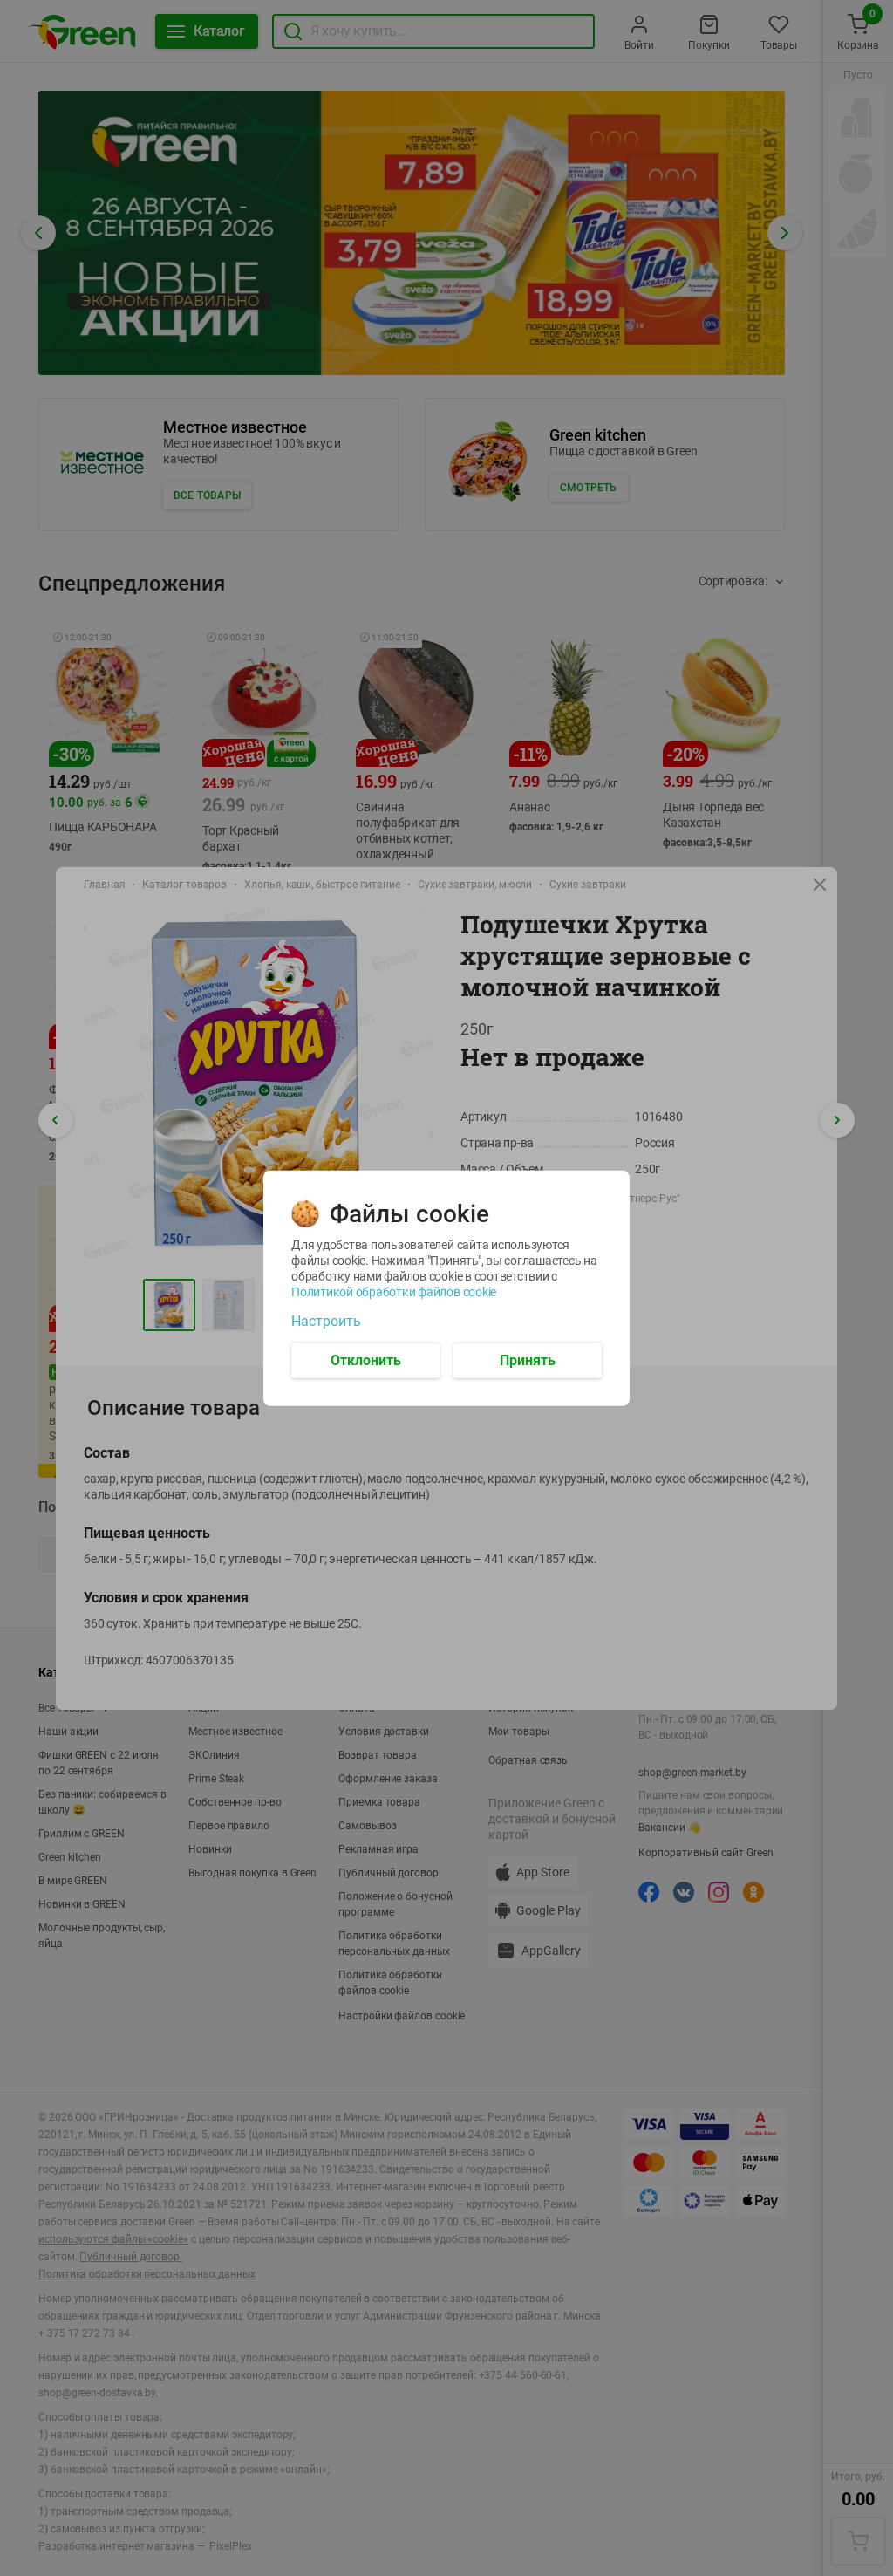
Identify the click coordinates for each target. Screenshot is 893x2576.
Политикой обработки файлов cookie (394, 1291)
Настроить (326, 1321)
